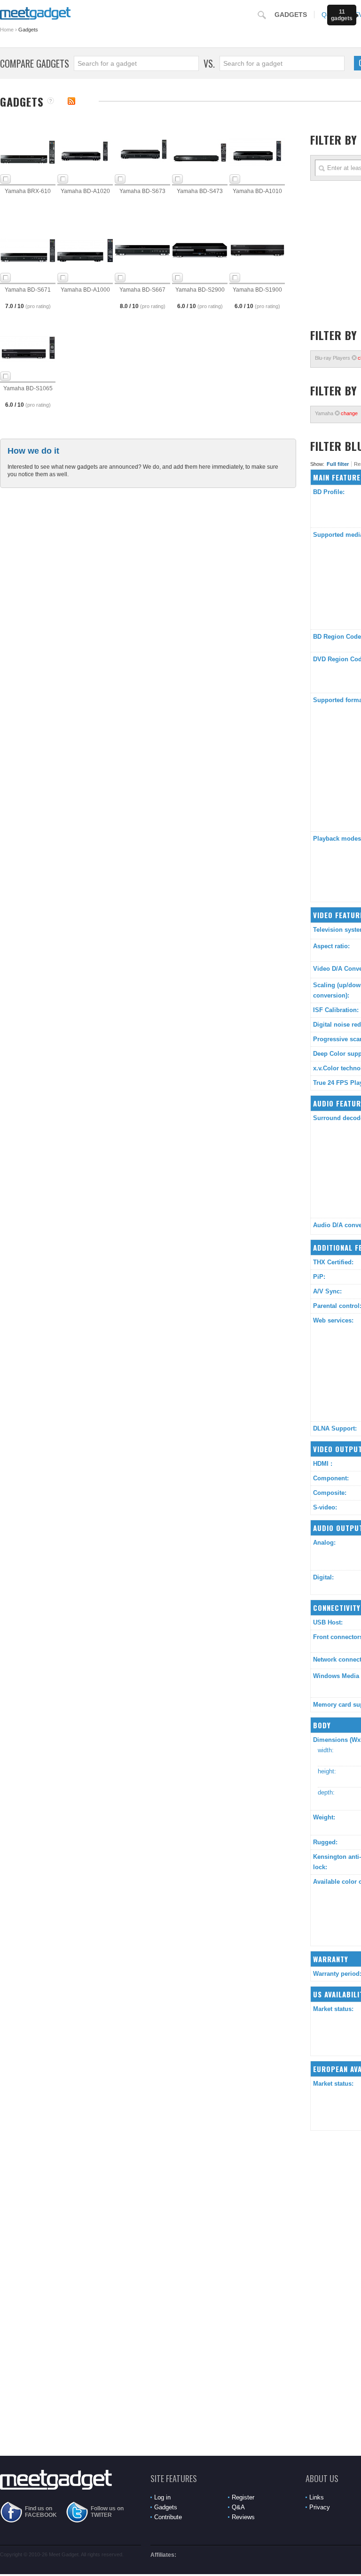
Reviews (243, 2517)
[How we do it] (51, 101)
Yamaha (336, 413)
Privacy (320, 2507)
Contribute (168, 2517)
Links (317, 2497)
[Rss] (71, 101)
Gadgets (291, 15)
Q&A (238, 2507)
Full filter (338, 464)
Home (7, 30)
